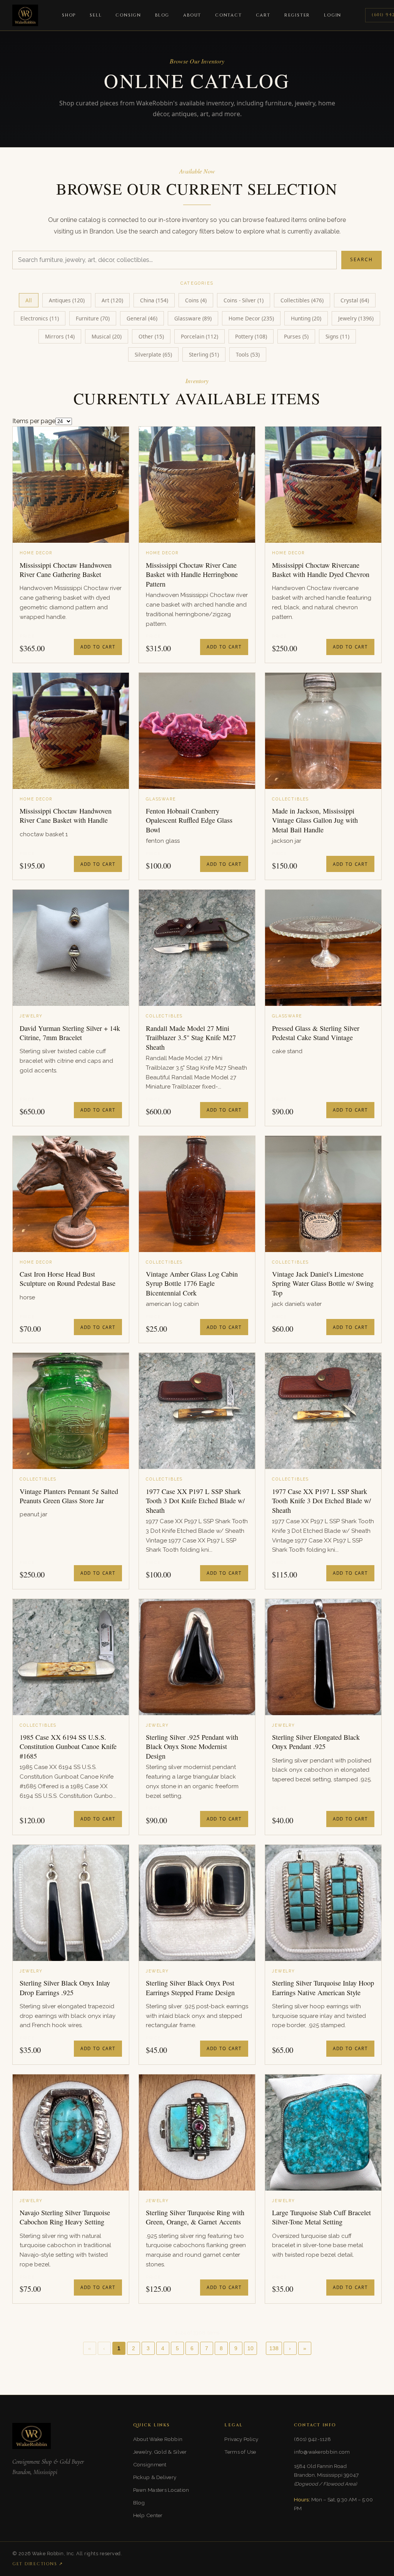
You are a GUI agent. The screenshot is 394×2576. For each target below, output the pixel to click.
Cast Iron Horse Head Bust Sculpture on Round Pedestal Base (68, 1279)
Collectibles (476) (302, 300)
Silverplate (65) (153, 354)
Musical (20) (107, 336)
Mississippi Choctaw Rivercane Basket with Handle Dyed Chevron (321, 570)
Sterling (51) (204, 354)
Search (361, 259)
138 (274, 2348)
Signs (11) (337, 336)
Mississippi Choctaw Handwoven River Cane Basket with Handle (66, 815)
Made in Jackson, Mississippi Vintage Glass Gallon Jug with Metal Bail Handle (315, 820)
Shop (69, 15)
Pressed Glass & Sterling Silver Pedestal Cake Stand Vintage (316, 1033)
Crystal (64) (355, 300)
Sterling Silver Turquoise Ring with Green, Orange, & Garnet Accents (195, 2217)
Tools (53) (248, 354)
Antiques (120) (67, 300)
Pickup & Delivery (155, 2477)
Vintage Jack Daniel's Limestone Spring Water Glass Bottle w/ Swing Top (323, 1283)
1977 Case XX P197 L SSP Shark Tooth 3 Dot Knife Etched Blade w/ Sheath (195, 1501)
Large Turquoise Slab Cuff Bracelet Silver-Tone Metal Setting (321, 2217)
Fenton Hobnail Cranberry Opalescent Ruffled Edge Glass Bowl (189, 820)
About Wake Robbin (158, 2439)
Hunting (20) (306, 318)
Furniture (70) (93, 318)
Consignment (150, 2464)
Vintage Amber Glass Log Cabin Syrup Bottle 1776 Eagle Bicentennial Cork (192, 1283)
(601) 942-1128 (312, 2439)
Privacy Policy (241, 2439)
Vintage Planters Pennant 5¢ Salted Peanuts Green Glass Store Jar (69, 1496)
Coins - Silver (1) (244, 300)
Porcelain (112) (200, 336)
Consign (128, 15)
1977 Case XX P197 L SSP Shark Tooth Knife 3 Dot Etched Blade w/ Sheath (321, 1501)
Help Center (148, 2515)
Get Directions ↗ (38, 2564)
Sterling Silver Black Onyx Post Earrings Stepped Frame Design (190, 1987)
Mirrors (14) (60, 336)
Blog (162, 15)
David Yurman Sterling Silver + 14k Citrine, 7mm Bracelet (70, 1033)
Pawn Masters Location (161, 2490)
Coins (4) (196, 300)
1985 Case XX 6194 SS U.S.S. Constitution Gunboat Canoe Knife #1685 (68, 1747)
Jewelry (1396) (356, 318)
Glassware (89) (193, 318)
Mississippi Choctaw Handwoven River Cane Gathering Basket (66, 570)
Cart (263, 15)
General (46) (142, 318)
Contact (229, 15)
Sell (96, 15)
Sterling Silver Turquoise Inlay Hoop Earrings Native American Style (323, 1987)
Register (297, 15)
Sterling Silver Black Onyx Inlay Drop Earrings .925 (65, 1987)
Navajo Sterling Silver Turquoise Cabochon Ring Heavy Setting (65, 2217)
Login (333, 15)
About (192, 15)
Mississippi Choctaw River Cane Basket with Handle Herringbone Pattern (192, 574)
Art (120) (112, 300)
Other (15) (151, 336)
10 (250, 2348)
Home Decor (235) (251, 318)
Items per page (34, 421)
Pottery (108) (251, 336)
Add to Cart (98, 647)
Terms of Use (240, 2452)
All (29, 300)
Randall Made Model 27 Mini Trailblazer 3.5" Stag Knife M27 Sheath (191, 1038)
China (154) (154, 300)
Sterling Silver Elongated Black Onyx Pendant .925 (316, 1742)
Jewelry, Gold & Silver (160, 2452)
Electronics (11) (40, 318)
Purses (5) (296, 336)
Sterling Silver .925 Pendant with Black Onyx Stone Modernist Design (192, 1747)
